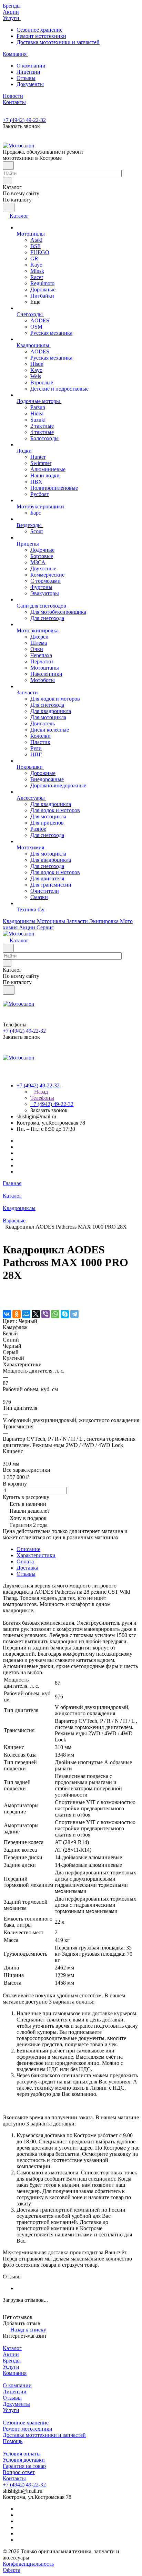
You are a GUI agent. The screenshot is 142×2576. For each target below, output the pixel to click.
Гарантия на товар (24, 2466)
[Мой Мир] (26, 1314)
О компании (31, 66)
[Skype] (65, 1314)
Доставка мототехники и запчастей (58, 42)
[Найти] (9, 208)
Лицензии (28, 72)
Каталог (12, 2348)
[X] (36, 1314)
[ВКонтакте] (7, 1314)
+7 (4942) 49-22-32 (24, 120)
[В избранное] (6, 1293)
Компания (15, 2373)
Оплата (25, 1561)
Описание (28, 1549)
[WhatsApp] (55, 1314)
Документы (30, 84)
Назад (40, 1092)
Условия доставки (24, 2460)
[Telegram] (74, 1314)
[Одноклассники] (17, 1314)
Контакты (14, 2478)
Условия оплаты (22, 2454)
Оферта (12, 2570)
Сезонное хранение (39, 30)
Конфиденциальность (28, 2564)
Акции (11, 2354)
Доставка (27, 1568)
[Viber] (45, 1314)
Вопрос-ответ (19, 2472)
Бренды (12, 2361)
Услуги (11, 2367)
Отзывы (26, 78)
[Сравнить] (6, 1300)
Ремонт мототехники (41, 36)
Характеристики (36, 1555)
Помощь (13, 2441)
